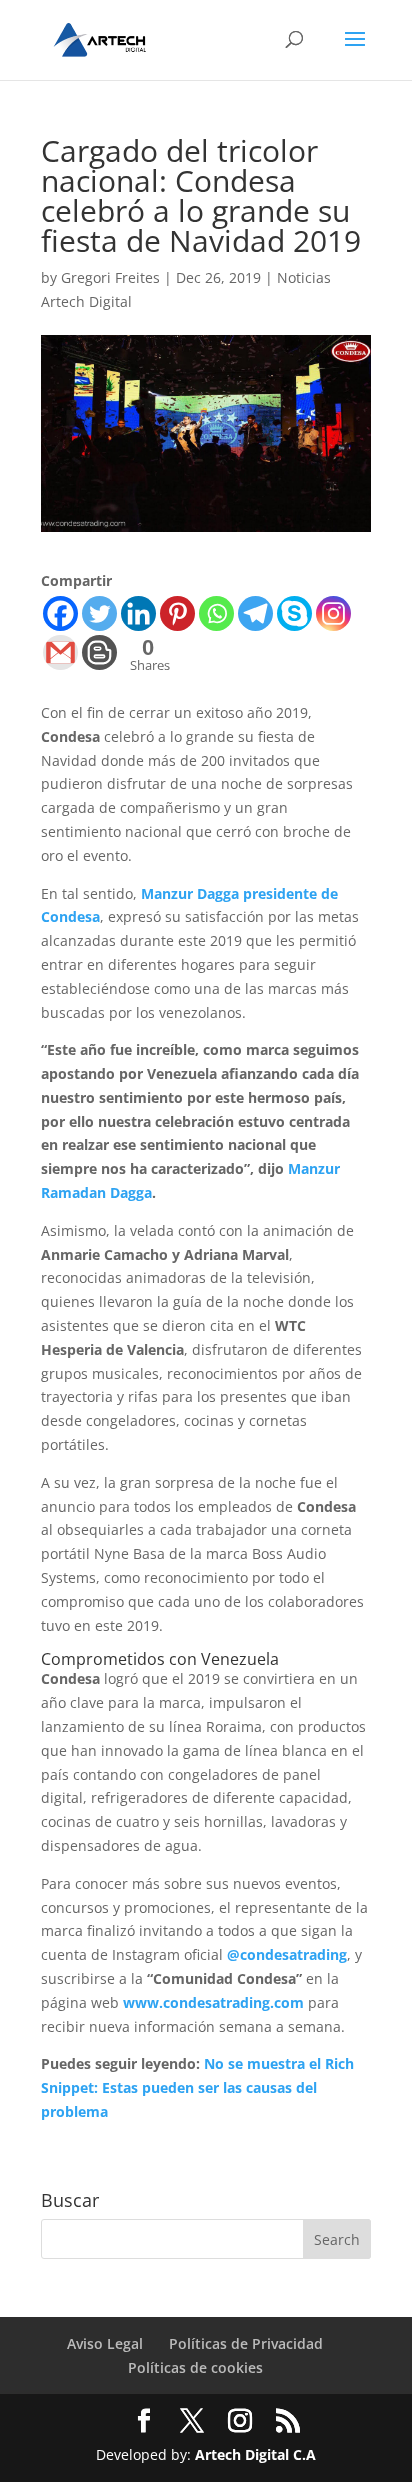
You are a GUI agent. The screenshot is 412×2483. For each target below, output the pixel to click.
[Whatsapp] (216, 613)
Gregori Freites (110, 277)
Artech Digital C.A (255, 2454)
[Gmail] (60, 652)
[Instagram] (333, 613)
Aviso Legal (105, 2343)
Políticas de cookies (195, 2367)
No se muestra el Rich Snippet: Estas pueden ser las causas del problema (197, 2087)
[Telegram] (255, 613)
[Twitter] (99, 613)
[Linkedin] (138, 613)
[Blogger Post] (99, 652)
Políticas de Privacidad (246, 2343)
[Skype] (294, 613)
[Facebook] (60, 613)
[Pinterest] (177, 613)
